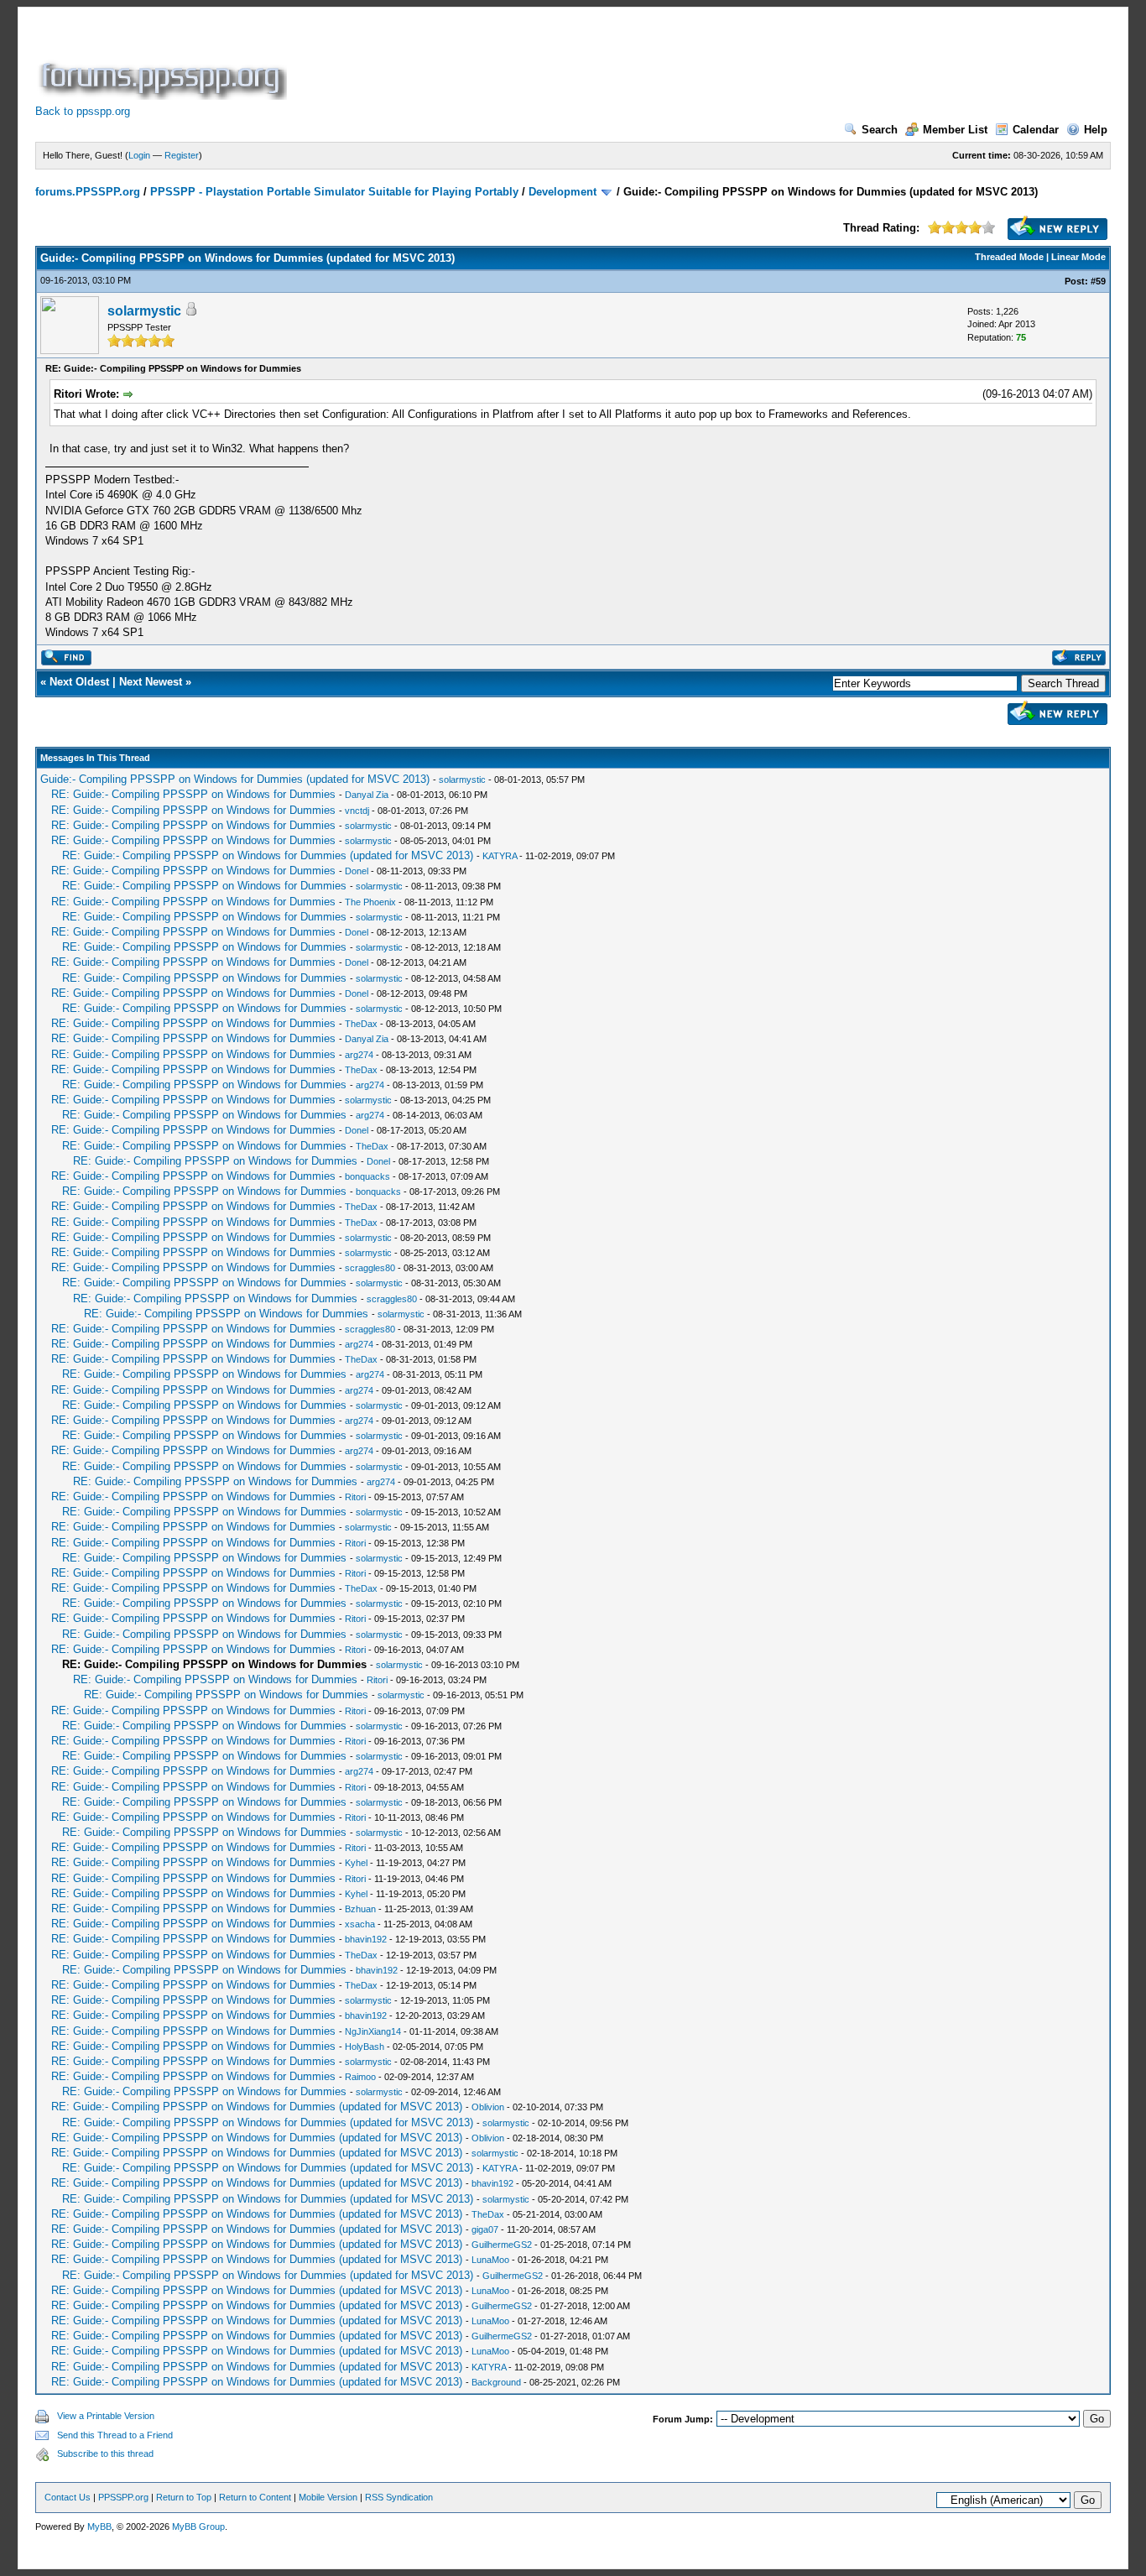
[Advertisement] (596, 62)
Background (496, 2382)
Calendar (1036, 130)
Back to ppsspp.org (83, 111)
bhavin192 (366, 1939)
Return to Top (184, 2497)
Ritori (355, 1497)
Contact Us (68, 2497)
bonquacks (367, 1176)
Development (563, 192)
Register (182, 155)
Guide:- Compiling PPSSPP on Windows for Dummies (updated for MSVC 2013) (235, 779)
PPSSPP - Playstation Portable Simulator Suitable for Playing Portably (334, 192)
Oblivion (488, 2107)
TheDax (361, 1024)
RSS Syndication (399, 2497)
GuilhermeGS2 (502, 2245)
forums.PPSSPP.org (88, 192)
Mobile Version (328, 2497)
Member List (955, 130)
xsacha (360, 1924)
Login (139, 155)
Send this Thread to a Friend (115, 2435)
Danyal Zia (367, 795)
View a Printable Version (106, 2416)
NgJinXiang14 (373, 2031)
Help (1096, 130)
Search (880, 130)
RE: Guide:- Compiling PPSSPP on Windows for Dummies (193, 794)
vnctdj (357, 811)
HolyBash (365, 2047)
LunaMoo (490, 2260)
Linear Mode (1078, 257)
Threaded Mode (1009, 257)
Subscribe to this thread (105, 2453)
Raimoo (360, 2077)
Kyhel (356, 1863)
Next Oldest (79, 682)
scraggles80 (370, 1268)
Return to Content (255, 2497)
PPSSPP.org (123, 2497)
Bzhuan (360, 1909)
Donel (357, 871)
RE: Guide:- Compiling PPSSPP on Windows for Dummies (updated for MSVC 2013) (268, 855)
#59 (1098, 281)
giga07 (485, 2229)
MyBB (99, 2526)
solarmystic (144, 311)
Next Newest (151, 682)
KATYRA (500, 856)
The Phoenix (370, 902)
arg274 (359, 1055)
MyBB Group (198, 2526)
